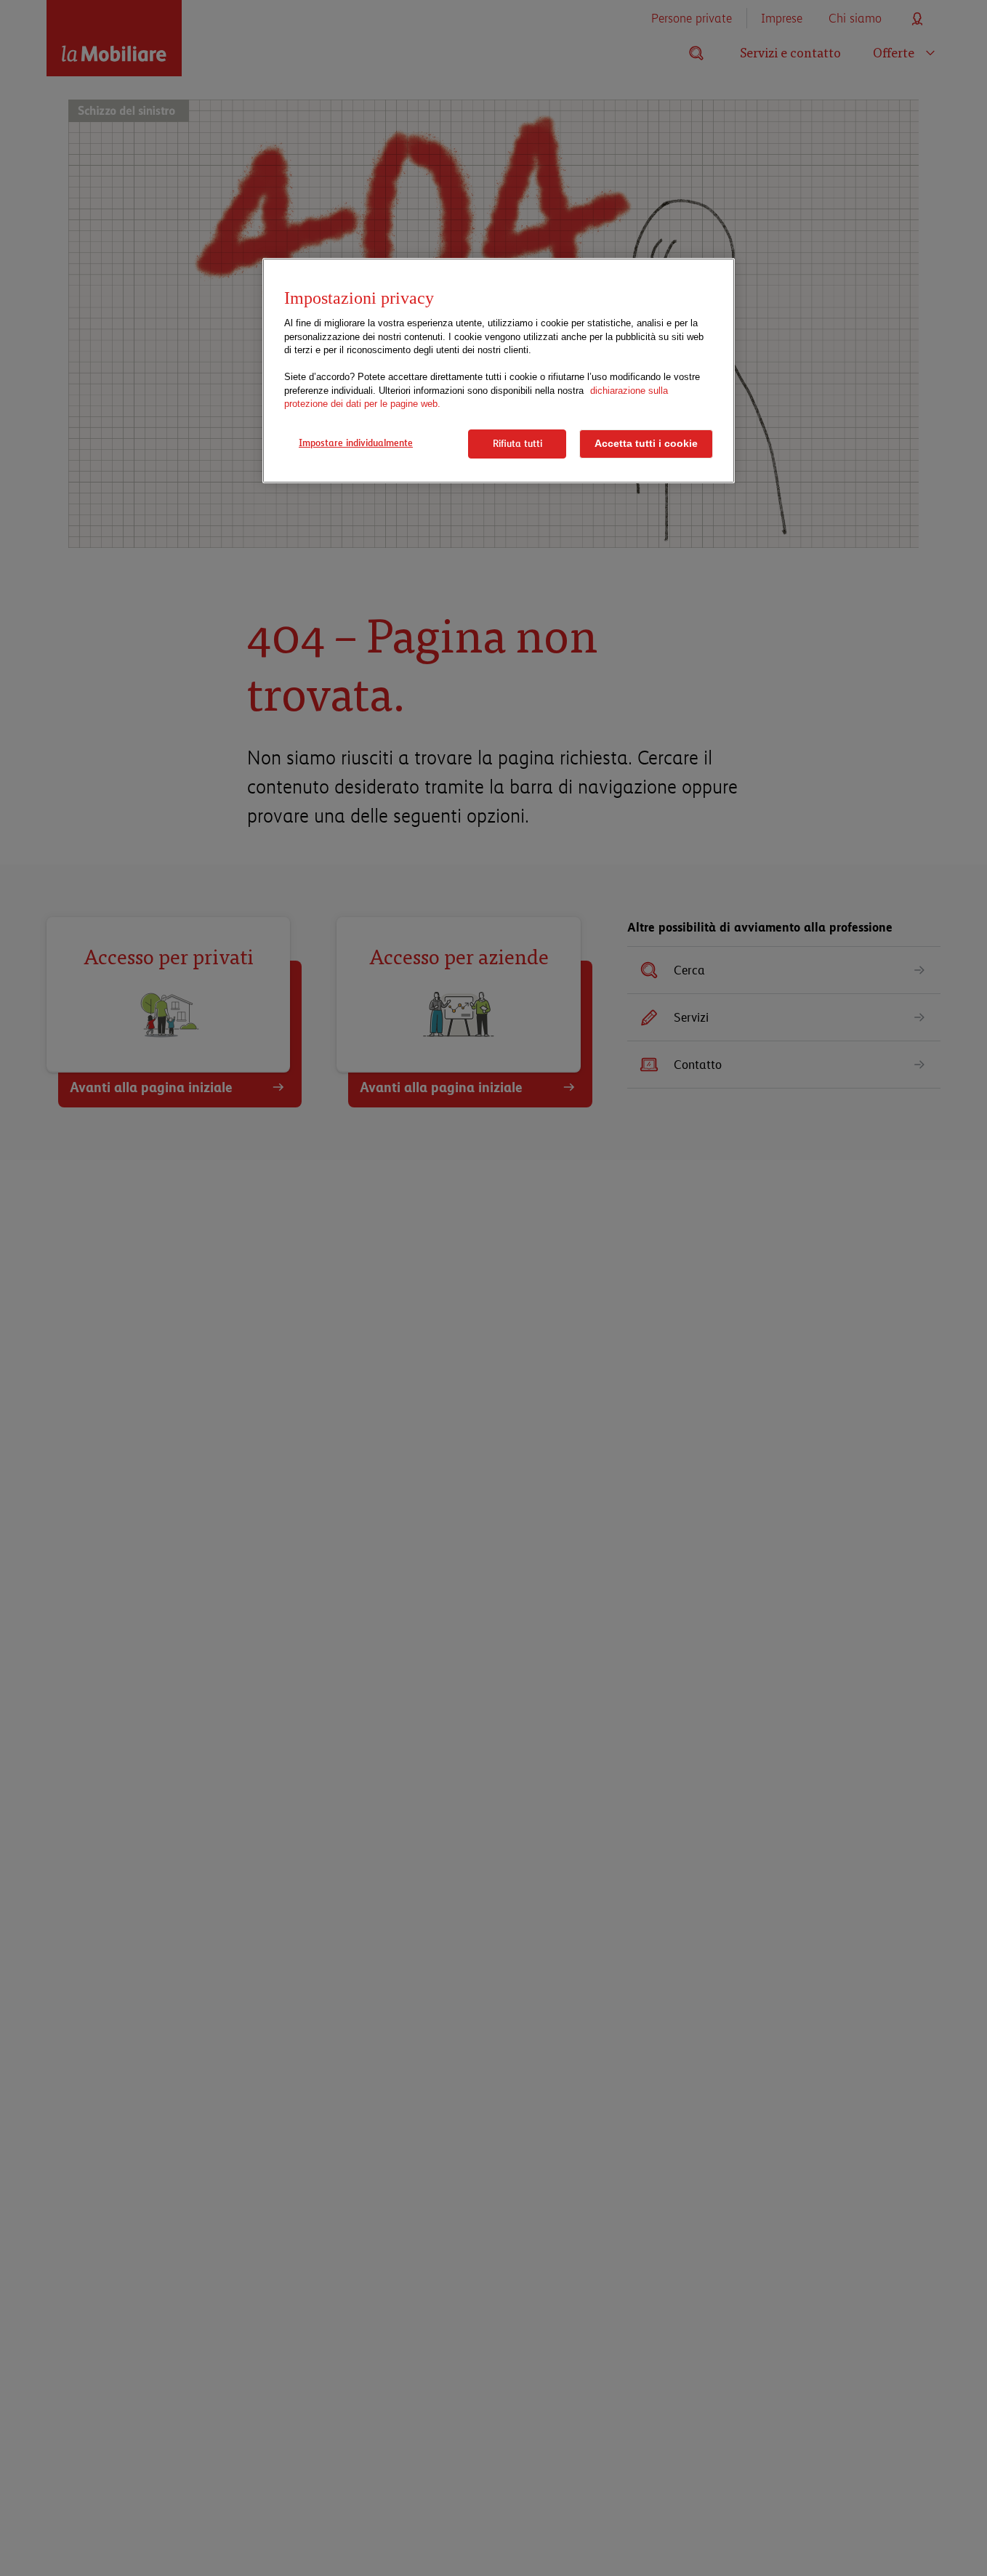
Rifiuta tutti (517, 443)
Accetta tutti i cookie (646, 444)
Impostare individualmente (356, 443)
